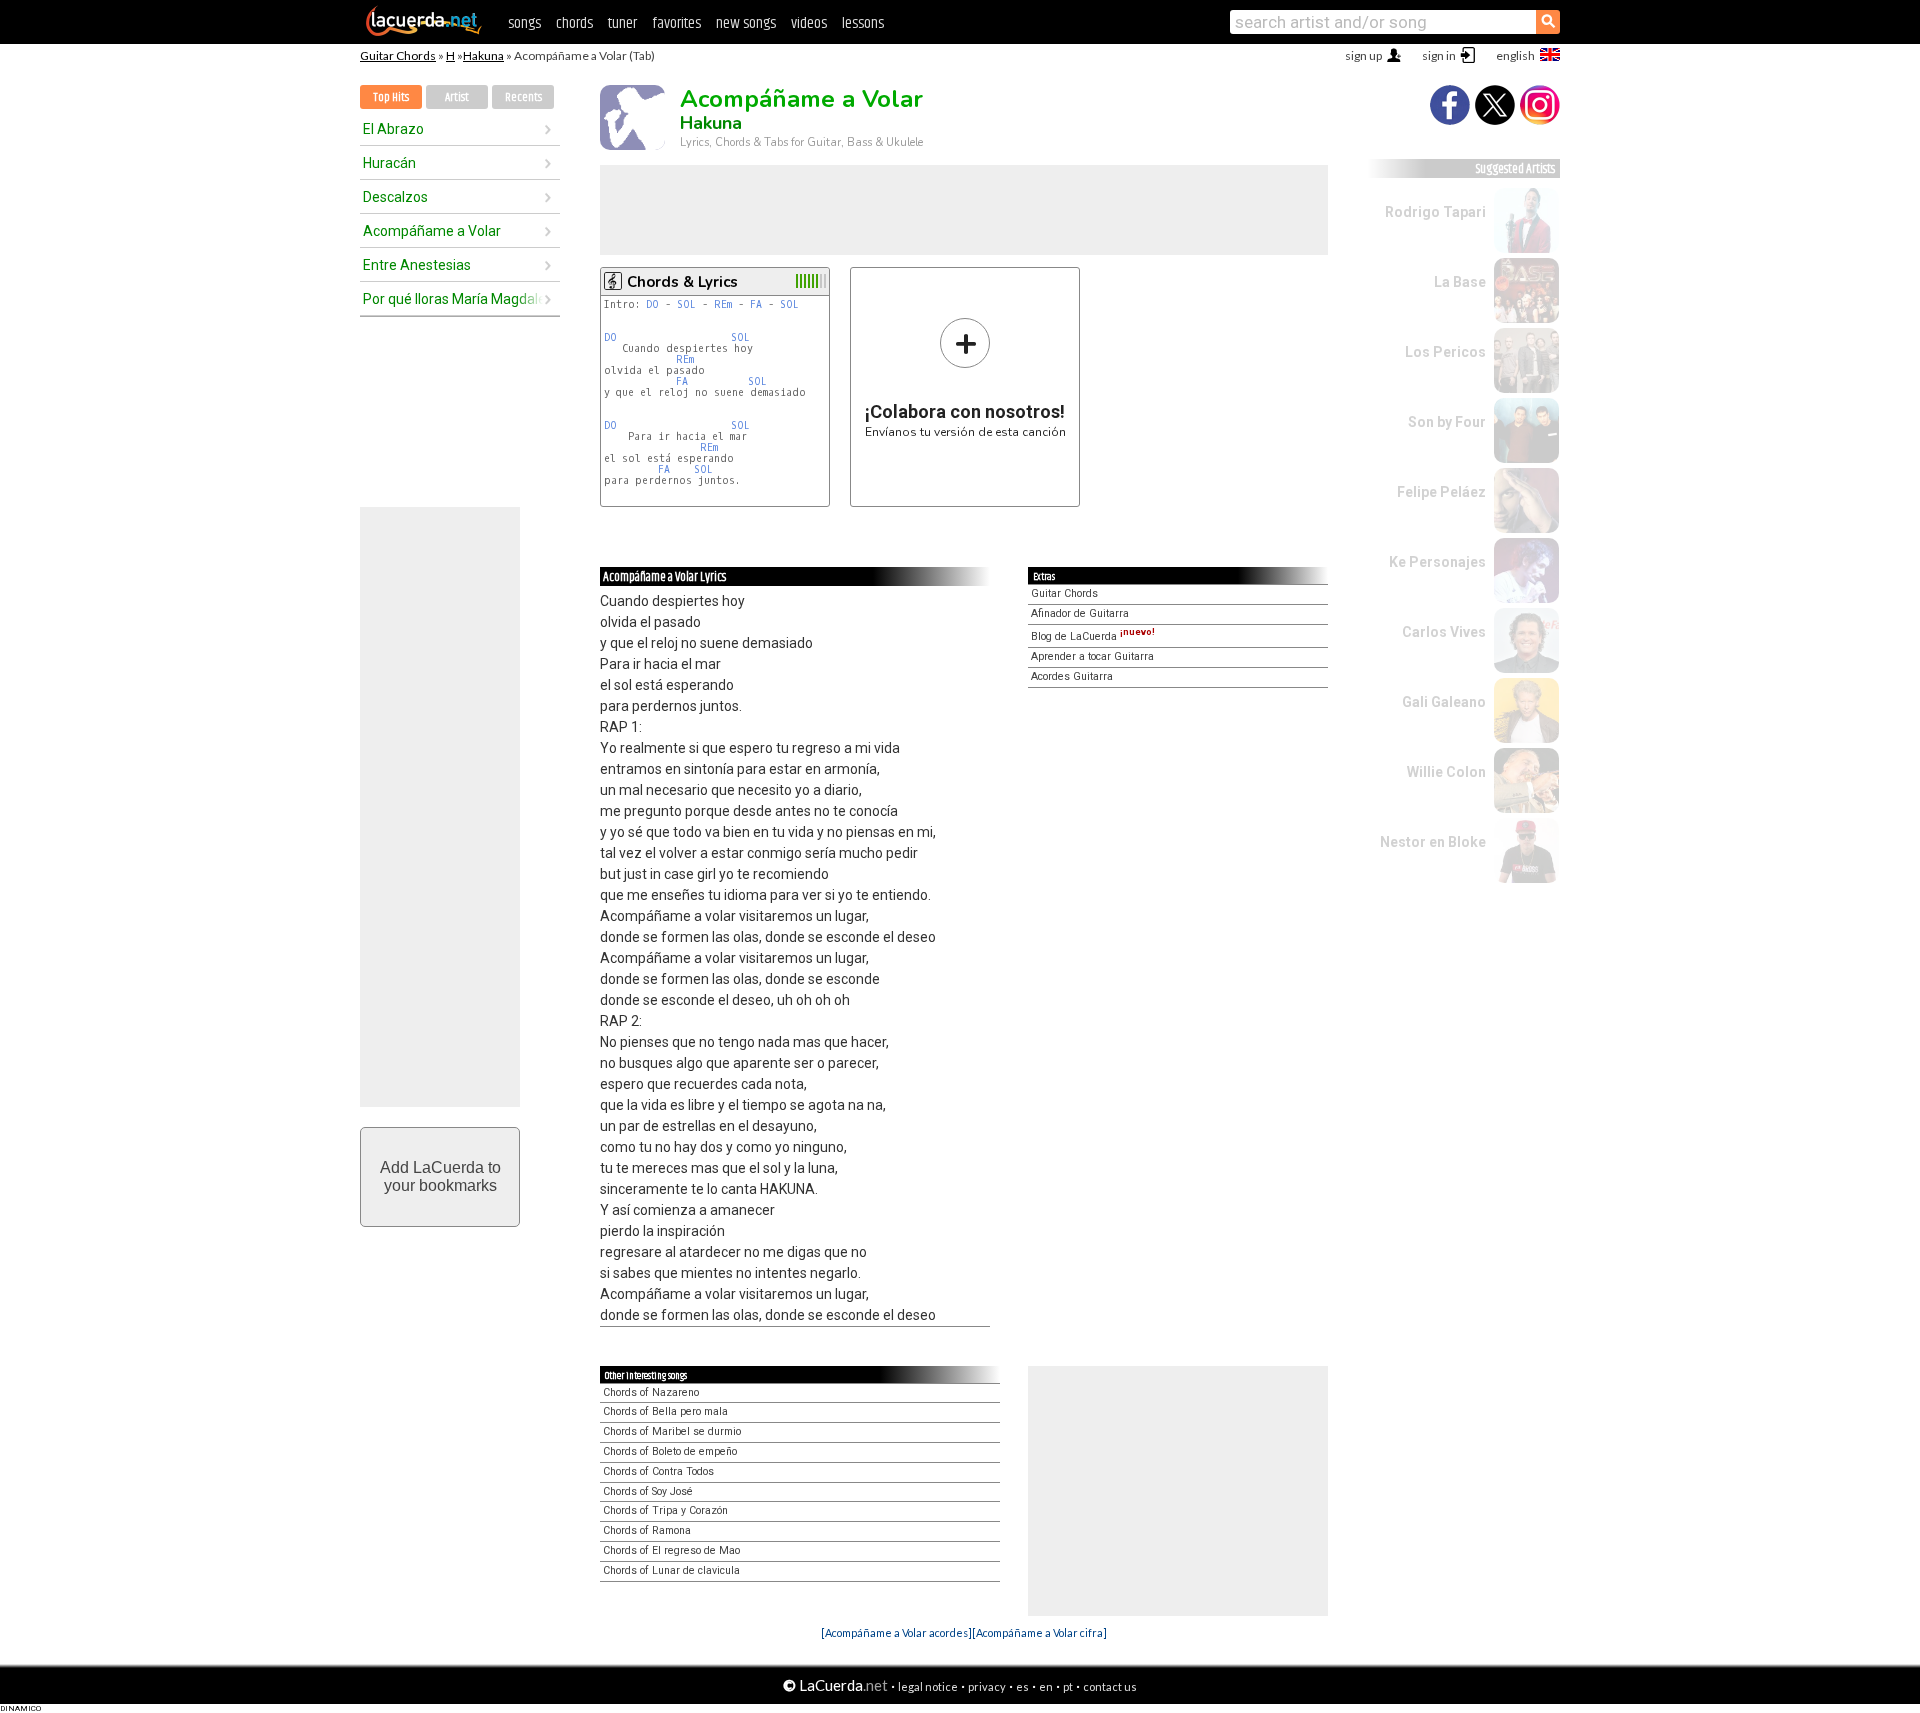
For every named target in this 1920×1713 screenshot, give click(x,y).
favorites (676, 23)
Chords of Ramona (647, 1530)
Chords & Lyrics (682, 282)
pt (1068, 1686)
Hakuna (483, 55)
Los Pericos (1445, 352)
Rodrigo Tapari (1435, 212)
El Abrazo (393, 129)
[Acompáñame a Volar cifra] (1039, 1632)
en (1046, 1686)
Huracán (389, 163)
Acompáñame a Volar (432, 231)
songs (524, 23)
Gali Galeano (1444, 702)
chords (574, 23)
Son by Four (1447, 422)
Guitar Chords (398, 55)
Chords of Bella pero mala (665, 1411)
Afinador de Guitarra (1080, 613)
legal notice (928, 1686)
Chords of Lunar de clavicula (671, 1570)
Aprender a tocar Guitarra (1092, 656)
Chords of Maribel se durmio (672, 1431)
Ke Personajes (1437, 562)
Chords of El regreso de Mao (671, 1550)
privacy (987, 1686)
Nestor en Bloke (1433, 842)
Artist (457, 97)
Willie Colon (1446, 772)
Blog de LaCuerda (1093, 636)
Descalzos (395, 197)
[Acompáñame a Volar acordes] (896, 1632)
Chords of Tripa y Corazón (665, 1510)
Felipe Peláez (1441, 492)
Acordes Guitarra (1072, 676)
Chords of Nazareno (651, 1392)
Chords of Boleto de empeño (670, 1451)
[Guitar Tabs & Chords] (424, 32)
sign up (1363, 55)
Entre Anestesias (417, 265)
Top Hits (391, 97)
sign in (1439, 55)
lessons (863, 23)
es (1022, 1686)
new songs (746, 23)
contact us (1110, 1686)
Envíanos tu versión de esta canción (965, 377)
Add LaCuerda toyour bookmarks (440, 1176)
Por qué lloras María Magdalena (453, 299)
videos (809, 23)
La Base (1460, 282)
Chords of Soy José (648, 1491)
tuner (622, 23)
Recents (523, 97)
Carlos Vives (1444, 632)
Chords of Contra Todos (658, 1471)
